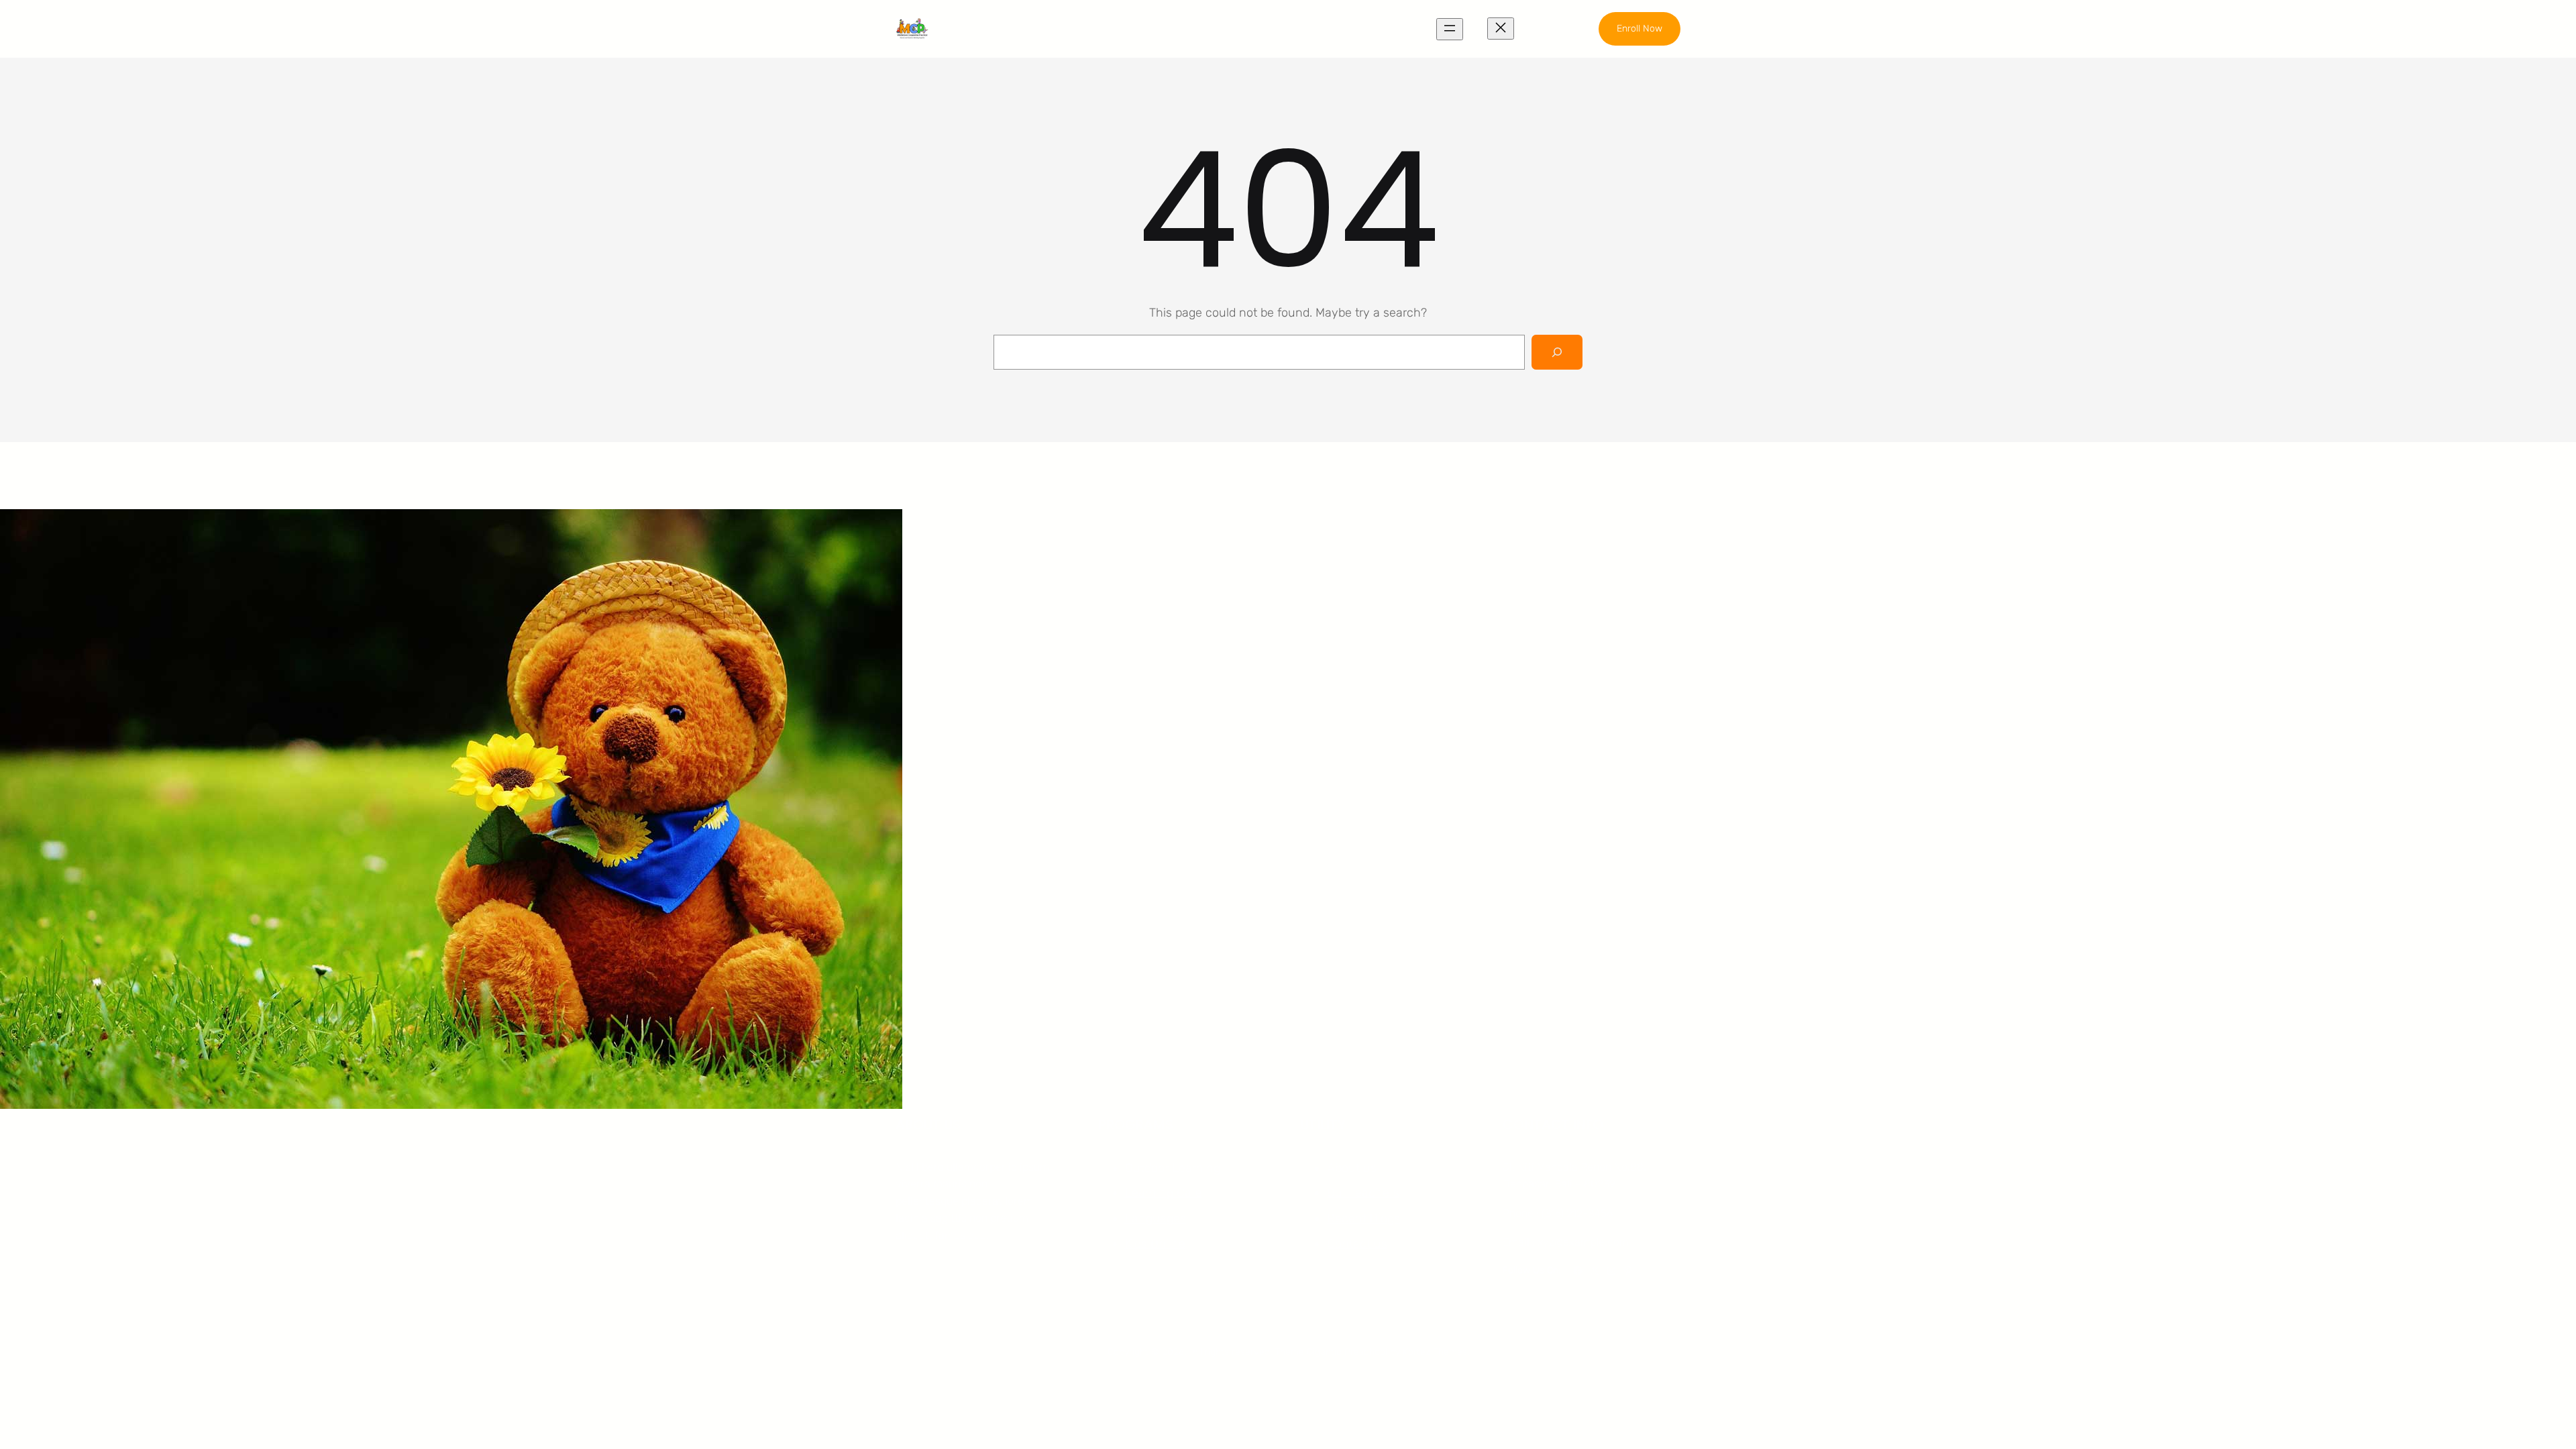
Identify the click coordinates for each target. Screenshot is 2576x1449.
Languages (1156, 1218)
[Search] (1557, 352)
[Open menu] (1450, 29)
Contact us (1357, 1244)
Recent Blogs (1363, 1218)
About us (1352, 1168)
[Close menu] (1501, 29)
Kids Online (1155, 1244)
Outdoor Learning (1173, 1168)
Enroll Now (1640, 29)
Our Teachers (1363, 1193)
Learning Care (1164, 1193)
